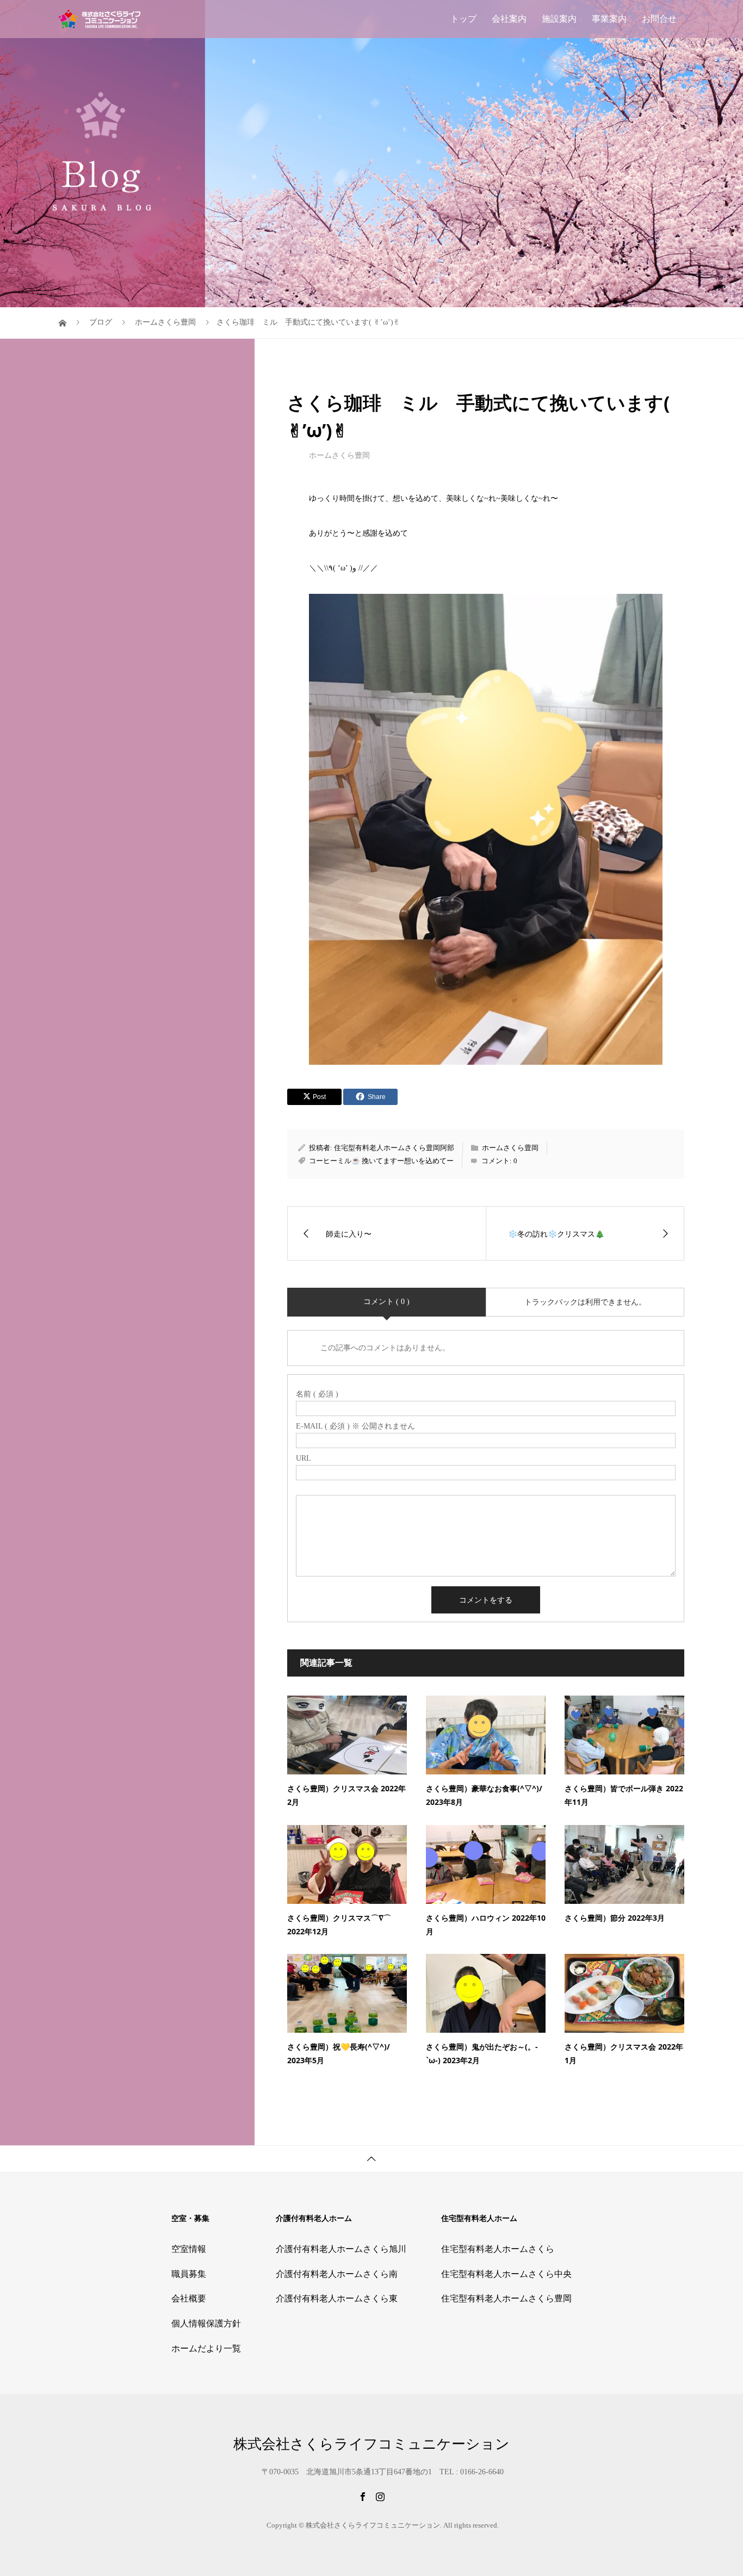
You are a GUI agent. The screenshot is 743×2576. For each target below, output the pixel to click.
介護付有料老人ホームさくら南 (337, 2274)
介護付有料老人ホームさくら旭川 (341, 2249)
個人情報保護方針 (206, 2323)
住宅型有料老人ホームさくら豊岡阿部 (394, 1148)
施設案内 (559, 19)
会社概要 (189, 2298)
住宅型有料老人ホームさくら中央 (506, 2274)
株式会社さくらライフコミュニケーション (371, 2444)
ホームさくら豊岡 (339, 455)
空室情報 (189, 2249)
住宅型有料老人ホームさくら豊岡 (506, 2298)
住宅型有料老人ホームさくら (498, 2249)
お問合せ (659, 19)
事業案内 (609, 19)
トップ (463, 19)
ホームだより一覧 (206, 2348)
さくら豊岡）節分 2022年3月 (615, 1918)
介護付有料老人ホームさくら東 (337, 2298)
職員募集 (189, 2274)
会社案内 (509, 19)
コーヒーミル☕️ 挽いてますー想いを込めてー (381, 1161)
